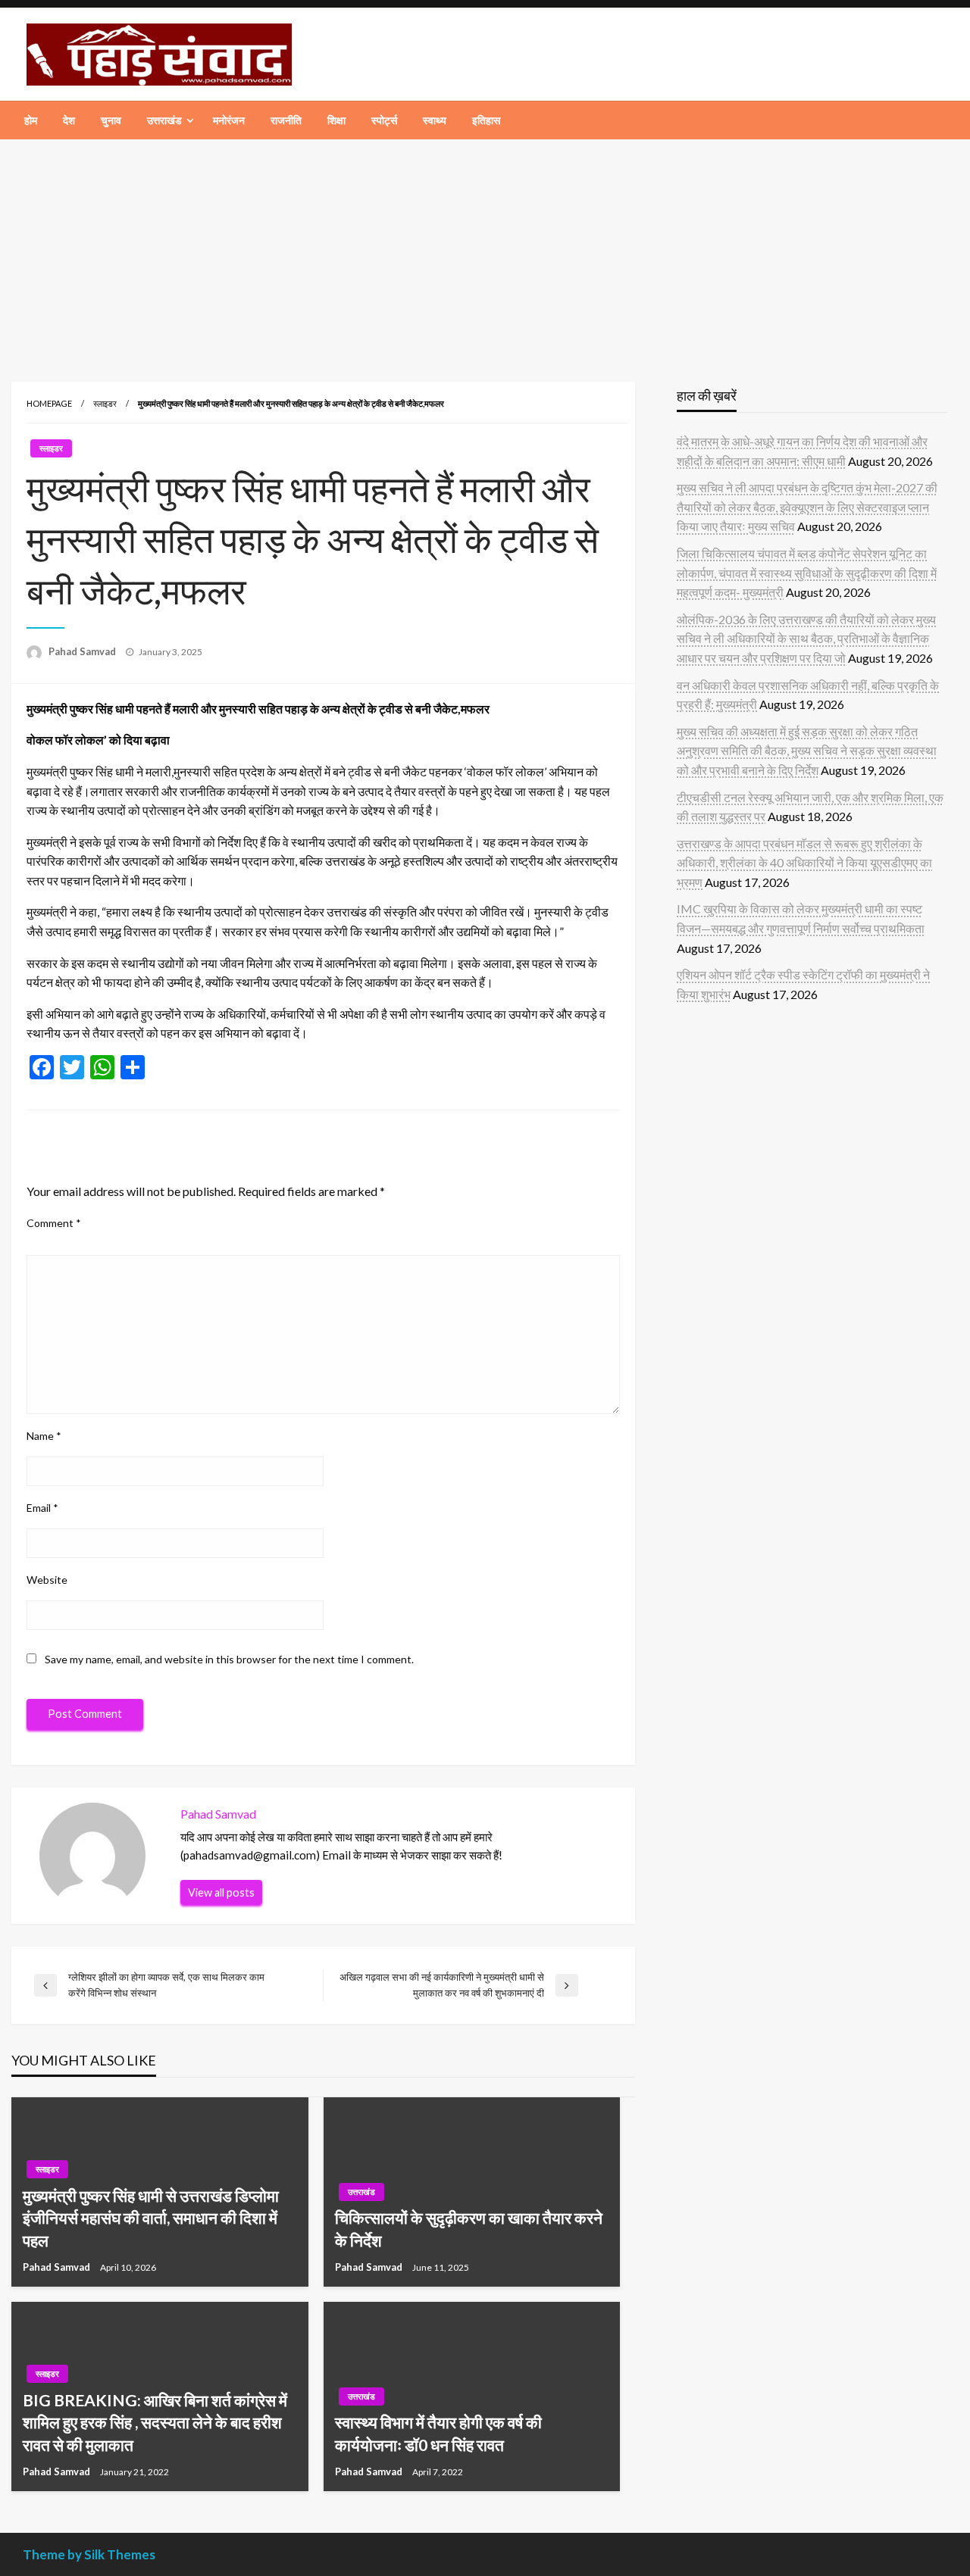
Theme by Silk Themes (89, 2554)
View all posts (221, 1892)
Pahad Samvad (83, 651)
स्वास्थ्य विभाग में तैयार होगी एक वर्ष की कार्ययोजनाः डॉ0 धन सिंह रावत (438, 2433)
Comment (54, 1223)
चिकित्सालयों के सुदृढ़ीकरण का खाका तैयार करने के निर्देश (469, 2228)
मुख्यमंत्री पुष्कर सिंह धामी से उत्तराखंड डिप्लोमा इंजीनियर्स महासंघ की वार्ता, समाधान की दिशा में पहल (151, 2218)
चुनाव (111, 120)
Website (47, 1580)
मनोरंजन (229, 120)
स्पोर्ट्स (384, 120)
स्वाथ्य (435, 120)
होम (31, 120)
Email (42, 1508)
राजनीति (286, 120)
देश (69, 120)
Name (44, 1436)
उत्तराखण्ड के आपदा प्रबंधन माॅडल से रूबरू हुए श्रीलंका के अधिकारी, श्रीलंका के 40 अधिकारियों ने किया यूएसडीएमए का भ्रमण (804, 863)
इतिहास (486, 120)
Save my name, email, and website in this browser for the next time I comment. (229, 1659)
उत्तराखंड (164, 120)
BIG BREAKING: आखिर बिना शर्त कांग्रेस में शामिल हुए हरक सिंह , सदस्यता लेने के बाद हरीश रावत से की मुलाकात (155, 2422)
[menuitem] (31, 120)
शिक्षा (336, 120)
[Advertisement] (485, 253)
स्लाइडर (105, 403)
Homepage (49, 403)
